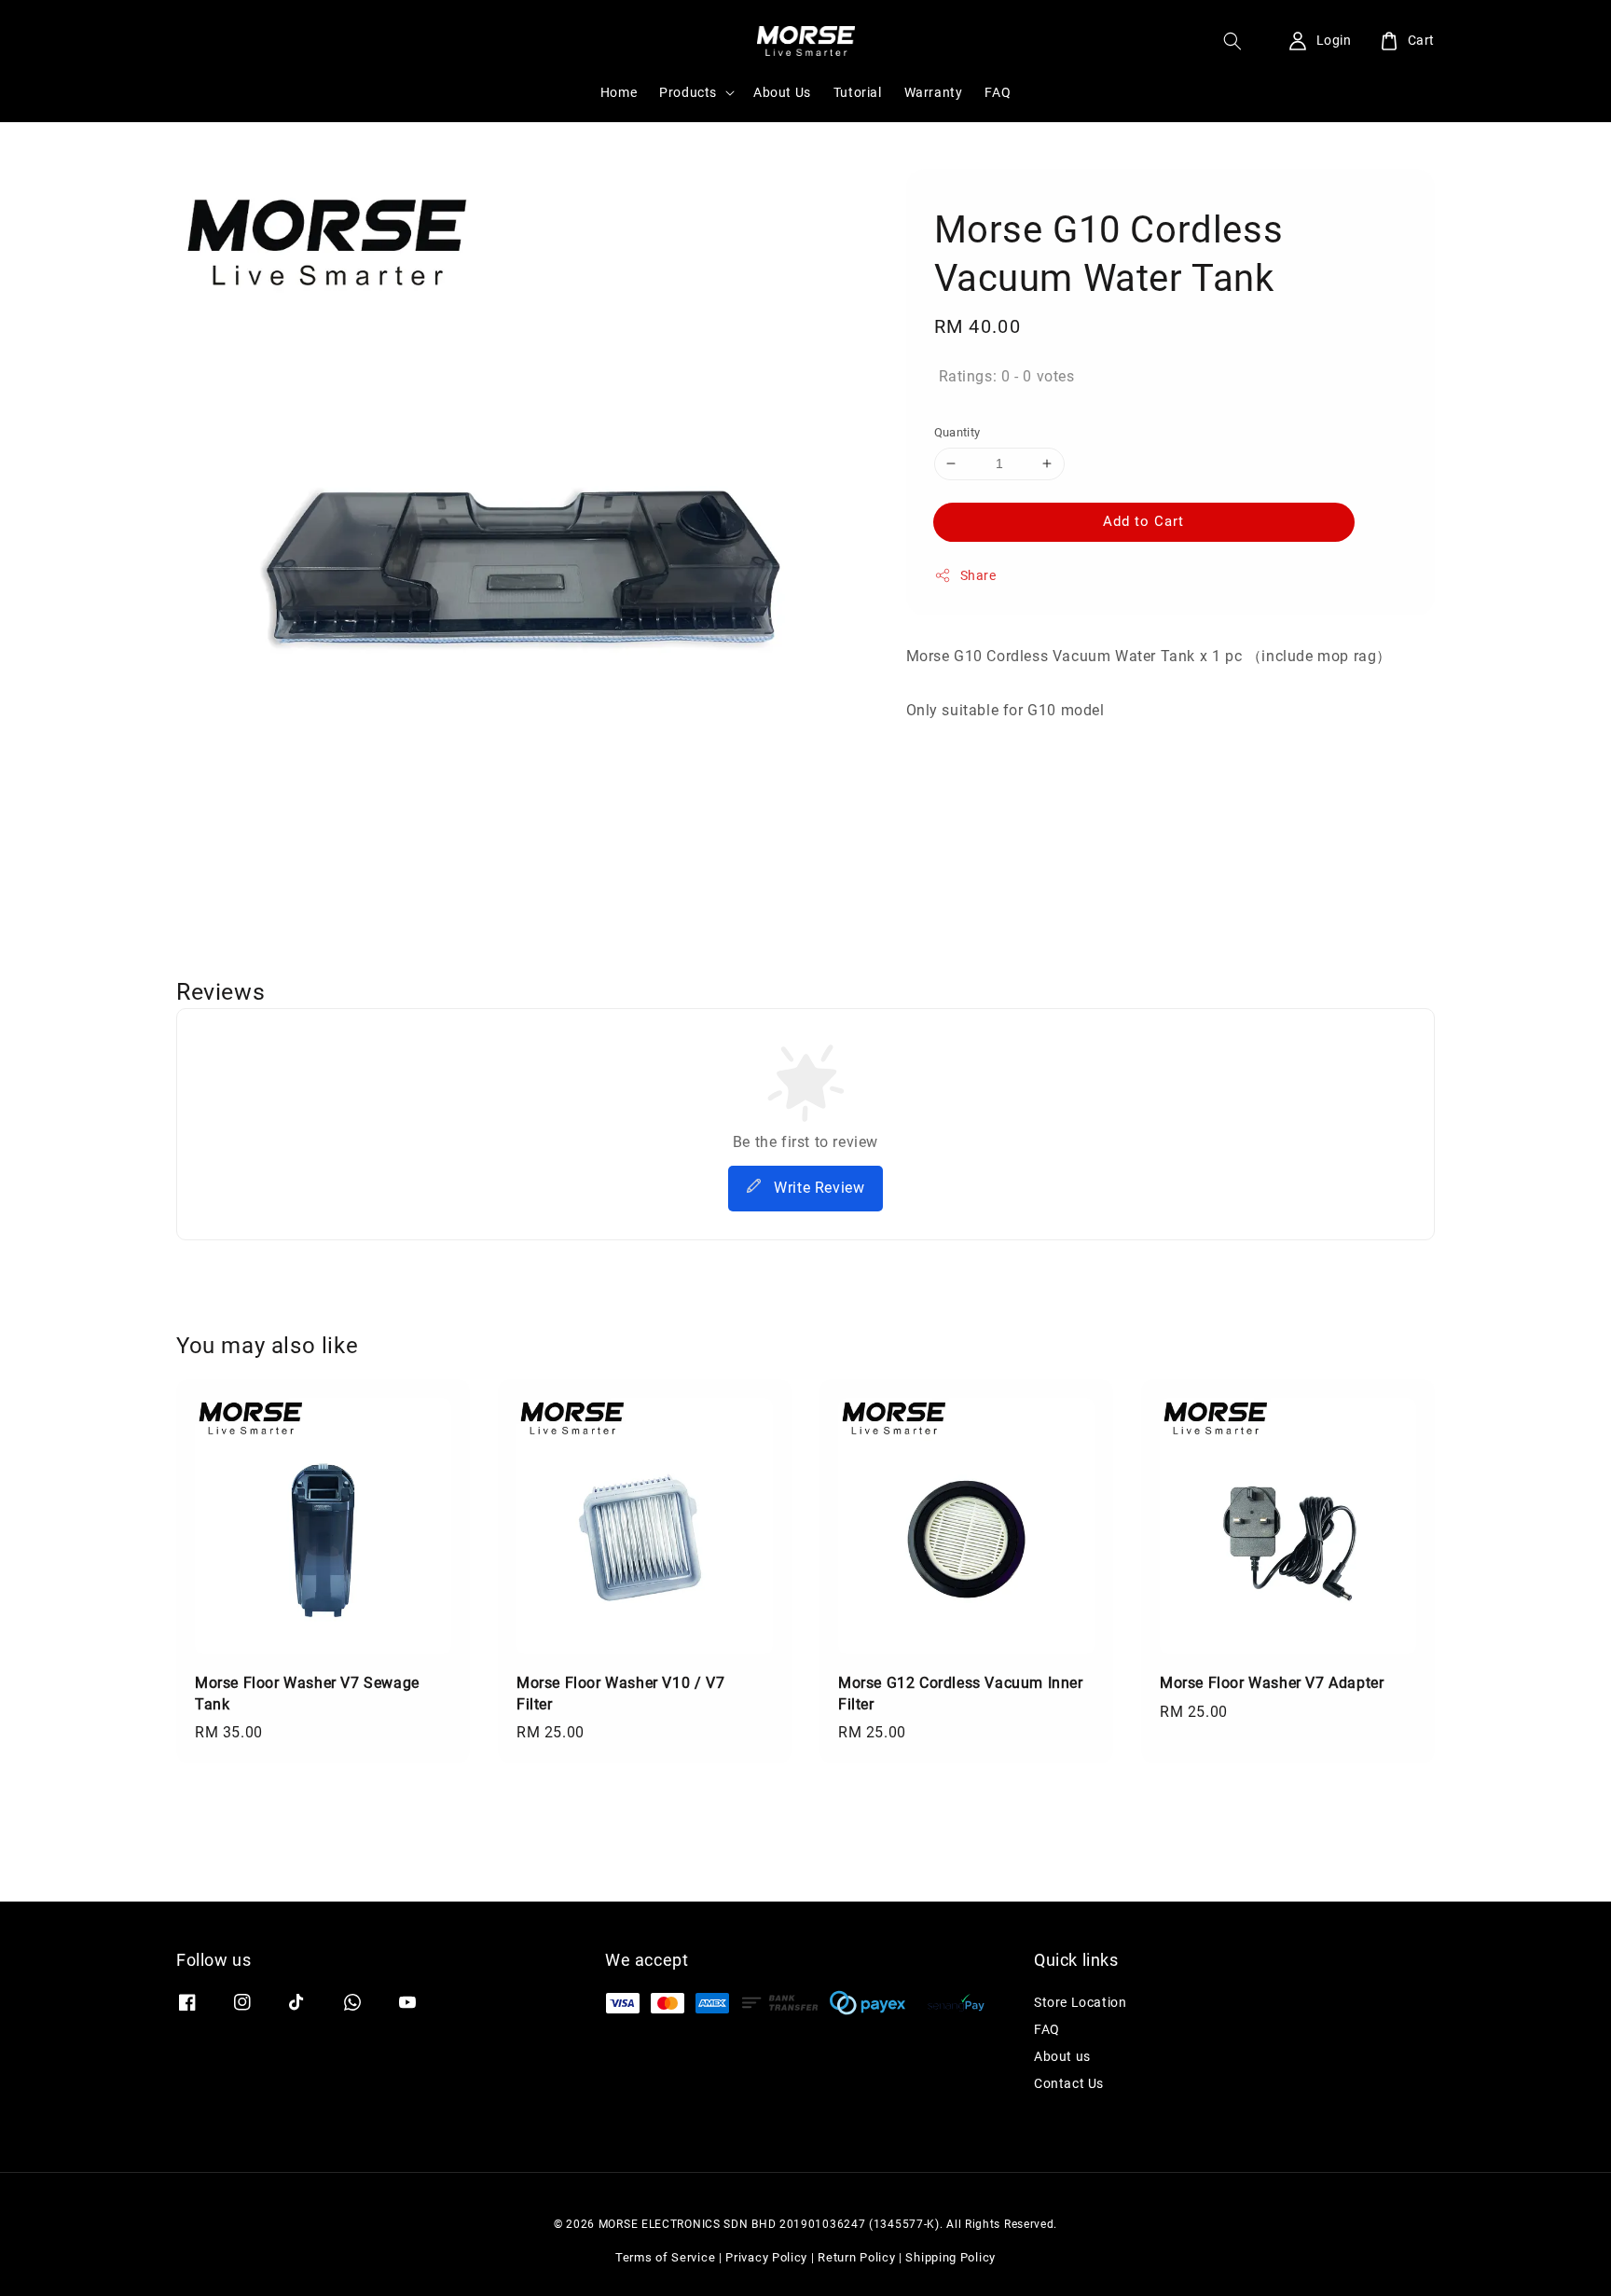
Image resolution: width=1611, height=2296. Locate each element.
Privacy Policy (766, 2257)
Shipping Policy (950, 2257)
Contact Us (1069, 2083)
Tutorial (858, 92)
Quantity (957, 432)
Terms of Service (665, 2257)
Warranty (934, 92)
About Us (782, 92)
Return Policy (856, 2257)
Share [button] (978, 575)
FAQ (998, 92)
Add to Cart (1143, 521)
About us (1062, 2056)
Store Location (1080, 2002)
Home (619, 92)
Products (688, 92)
